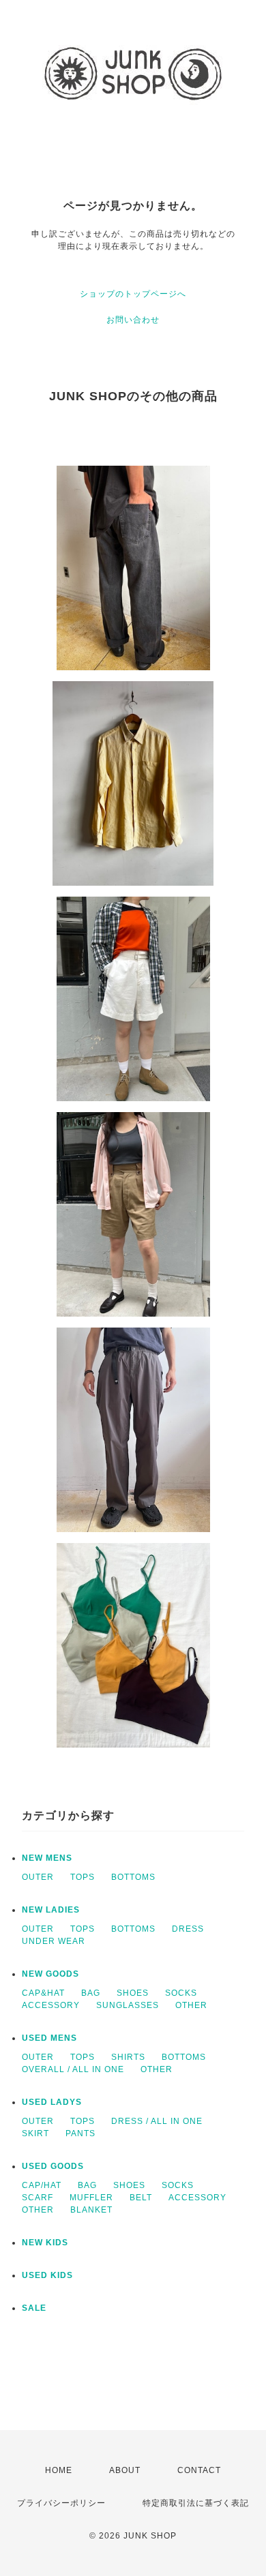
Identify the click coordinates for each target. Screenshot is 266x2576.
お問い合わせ (133, 320)
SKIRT (35, 2133)
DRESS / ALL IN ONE (157, 2121)
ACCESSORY (51, 2005)
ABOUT (125, 2470)
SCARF (38, 2198)
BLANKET (91, 2210)
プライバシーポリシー (61, 2503)
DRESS (188, 1929)
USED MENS (49, 2038)
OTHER (191, 2005)
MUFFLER (91, 2198)
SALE (34, 2308)
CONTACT (199, 2470)
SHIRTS (128, 2057)
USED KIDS (47, 2275)
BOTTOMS (133, 1877)
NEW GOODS (50, 1974)
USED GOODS (53, 2166)
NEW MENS (47, 1858)
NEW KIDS (45, 2243)
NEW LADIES (51, 1910)
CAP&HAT (43, 1993)
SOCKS (181, 1993)
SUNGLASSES (128, 2005)
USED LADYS (52, 2102)
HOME (59, 2470)
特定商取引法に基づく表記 (196, 2503)
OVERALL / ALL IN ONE (73, 2069)
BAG (91, 1993)
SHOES (133, 1993)
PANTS (80, 2133)
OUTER (38, 1877)
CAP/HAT (42, 2185)
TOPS (83, 1877)
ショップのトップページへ (133, 294)
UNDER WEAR (54, 1941)
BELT (141, 2198)
